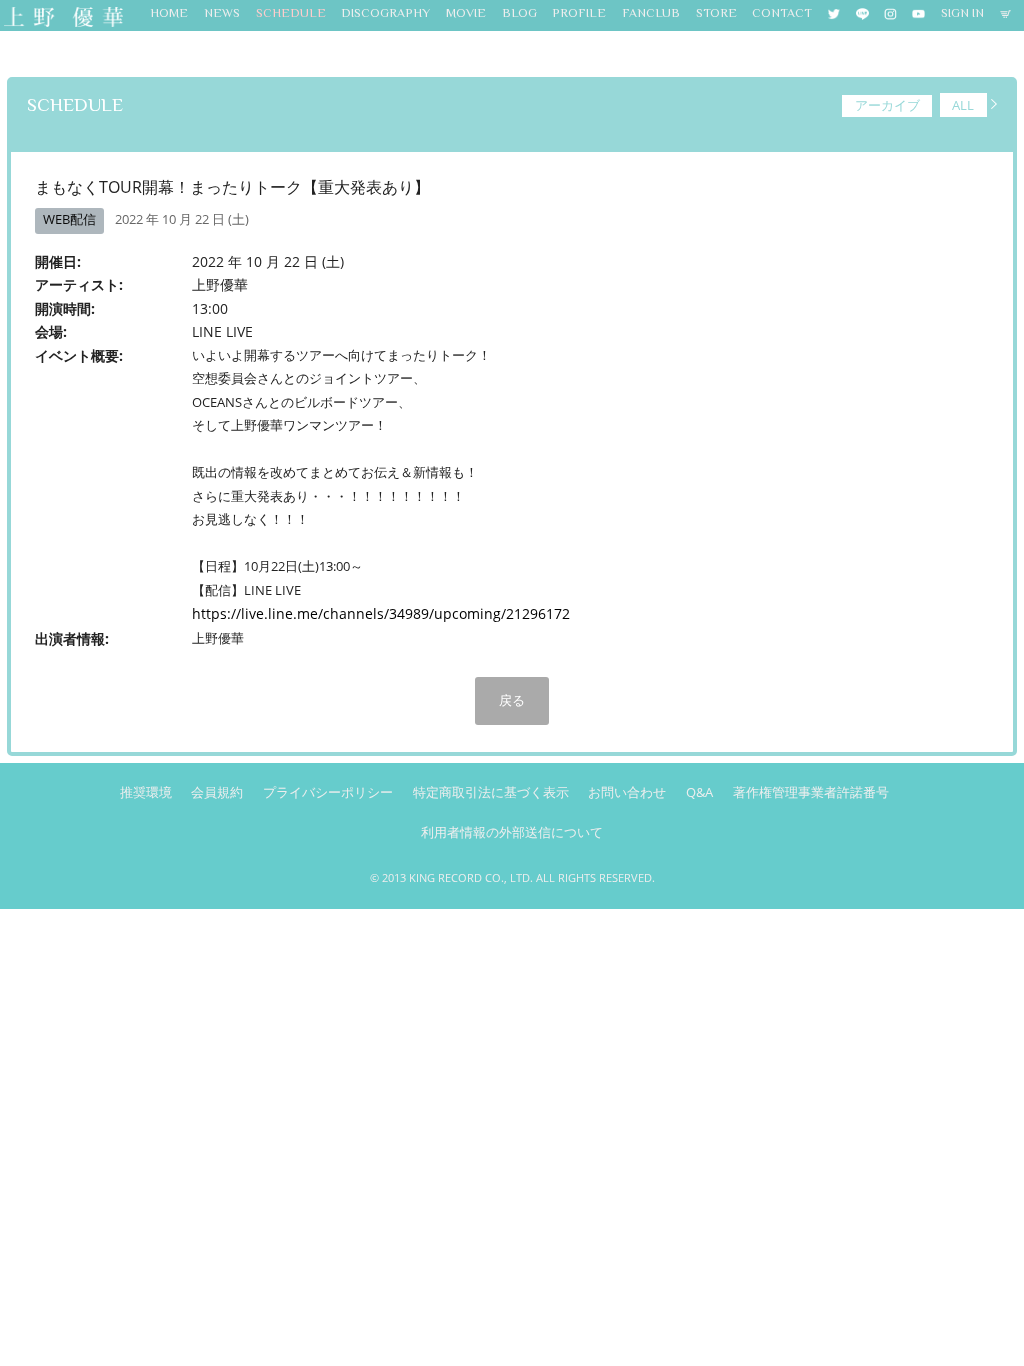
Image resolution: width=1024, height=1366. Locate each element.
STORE (716, 13)
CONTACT (782, 13)
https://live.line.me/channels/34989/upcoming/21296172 (381, 613)
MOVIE (466, 13)
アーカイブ (887, 105)
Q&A (699, 792)
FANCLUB (651, 13)
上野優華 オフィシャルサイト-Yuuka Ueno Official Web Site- (62, 18)
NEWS (222, 13)
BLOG (519, 13)
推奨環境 (146, 792)
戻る (512, 700)
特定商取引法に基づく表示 (491, 792)
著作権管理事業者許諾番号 (811, 792)
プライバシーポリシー (328, 792)
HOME (169, 13)
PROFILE (579, 13)
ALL (963, 105)
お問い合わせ (627, 792)
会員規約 (217, 792)
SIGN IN (962, 13)
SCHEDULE (291, 13)
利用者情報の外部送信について (512, 832)
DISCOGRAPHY (385, 13)
